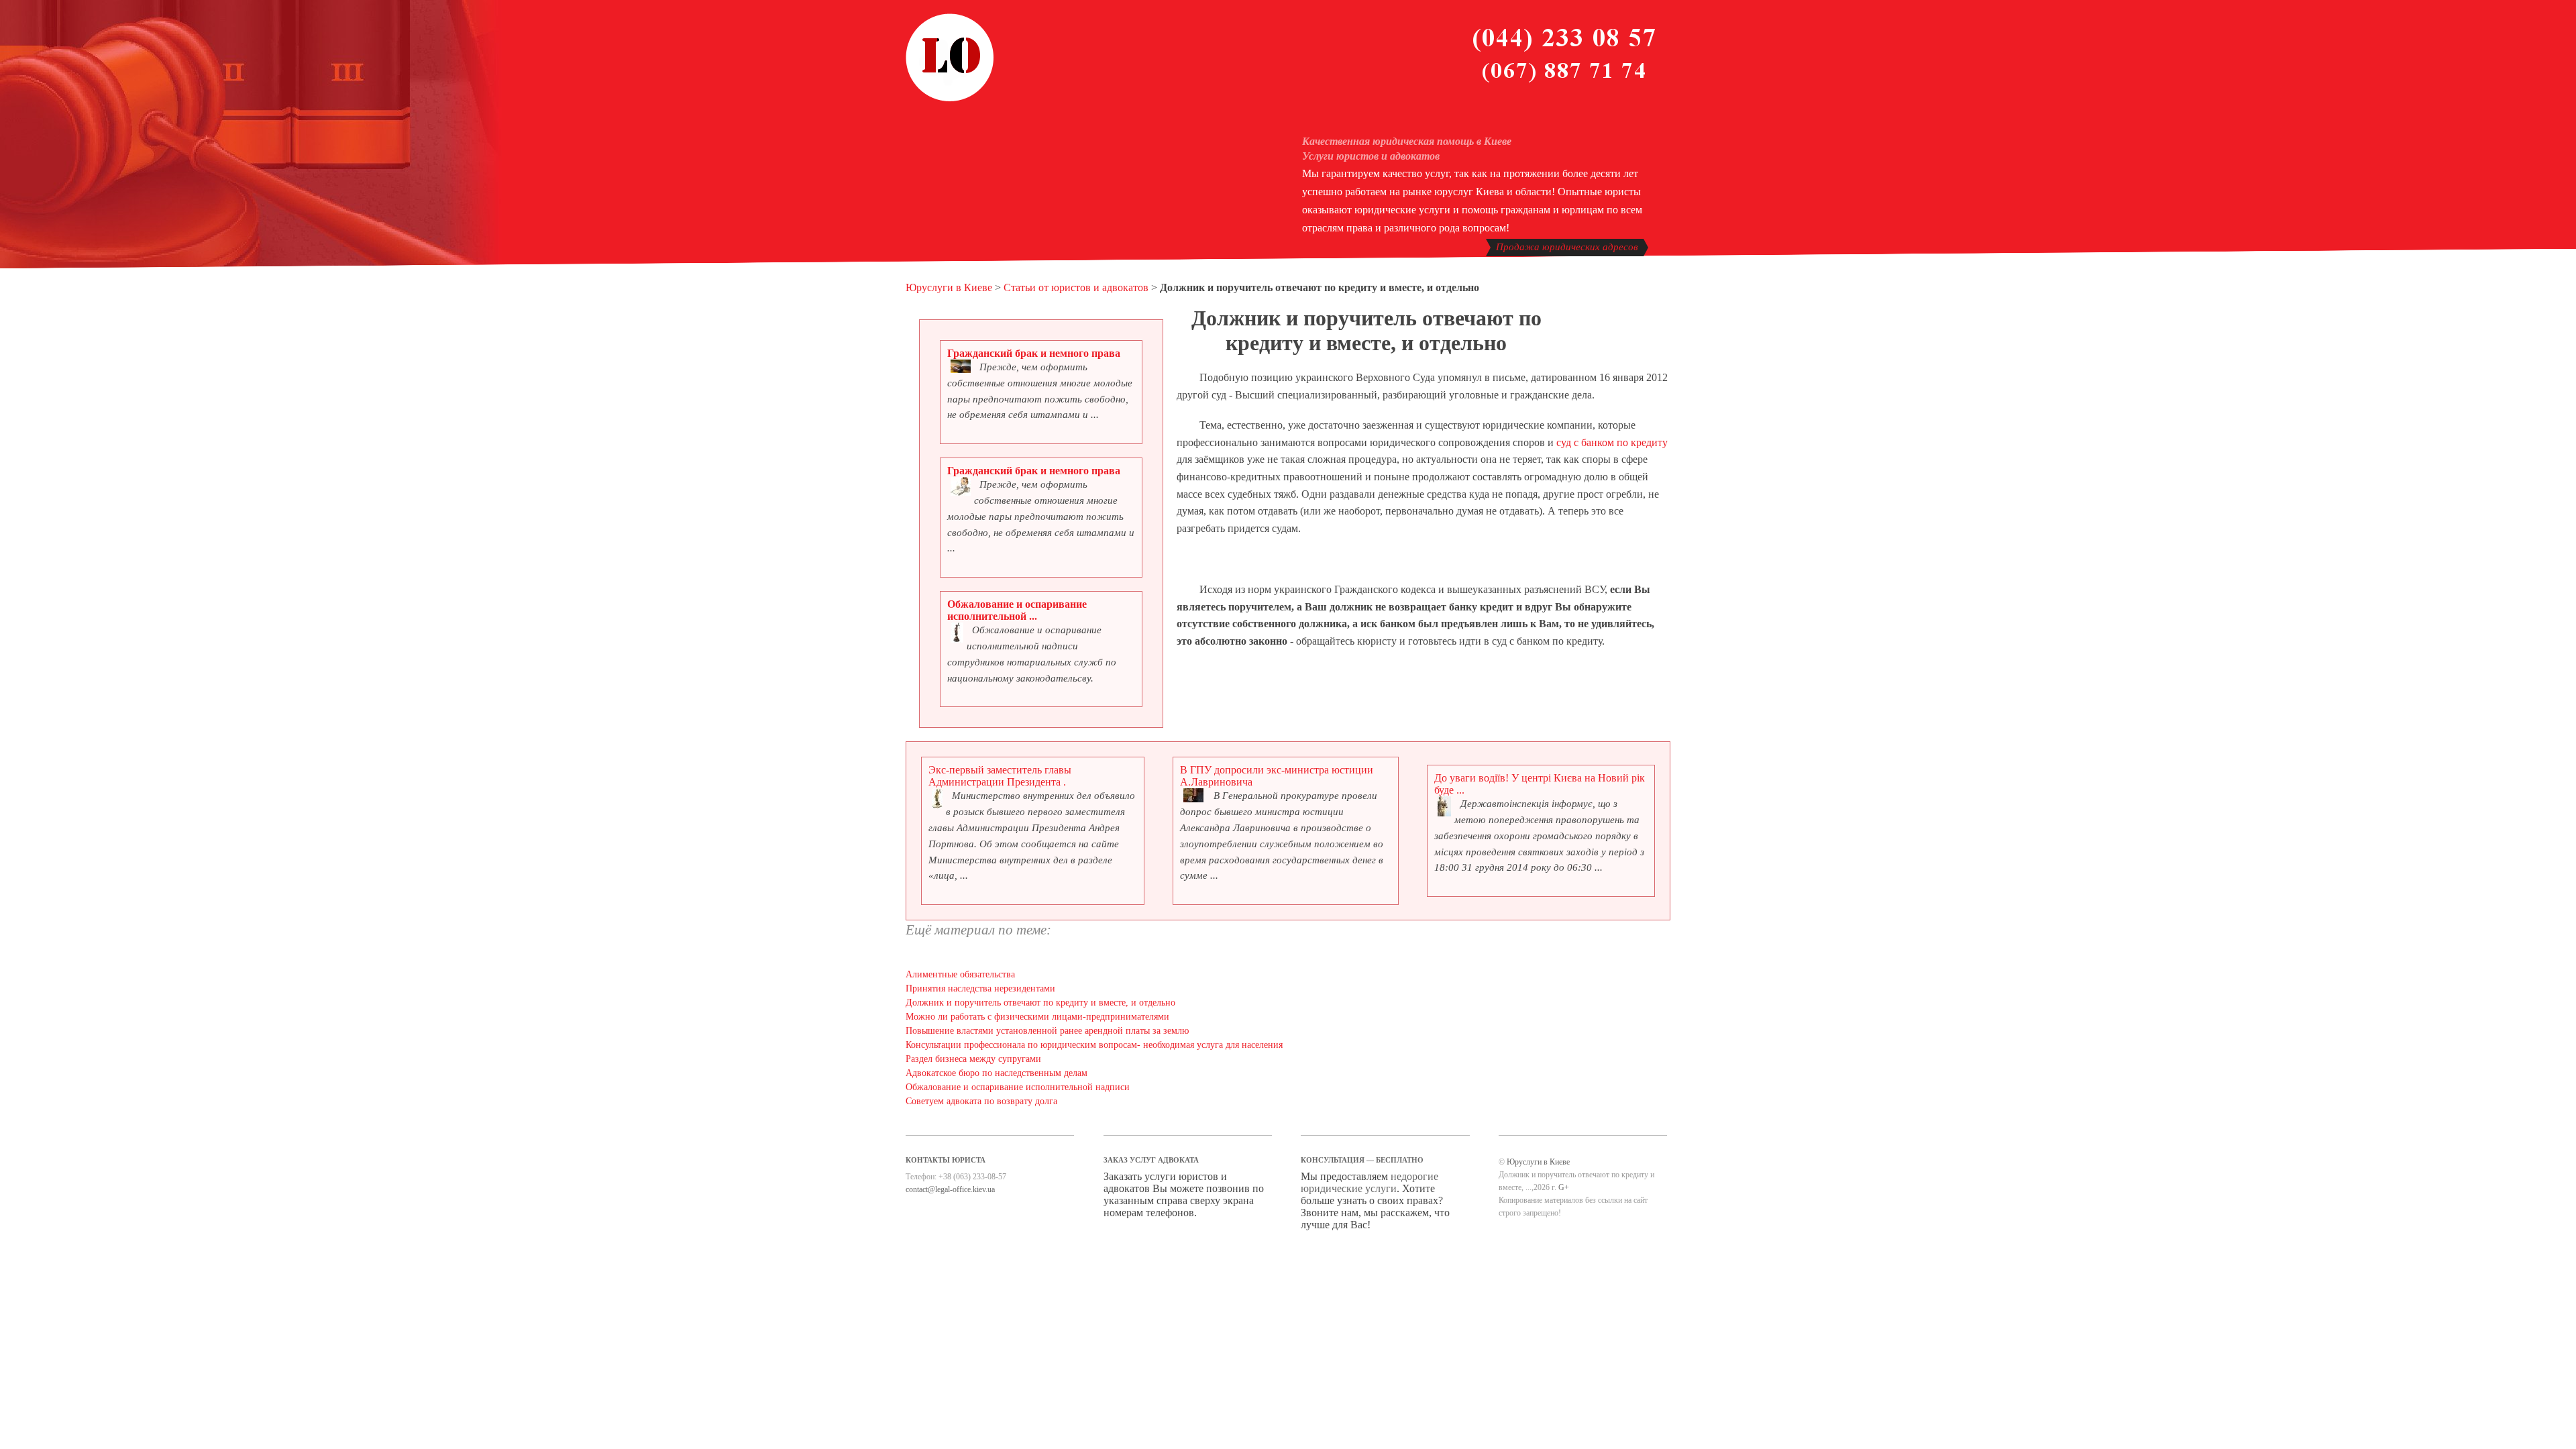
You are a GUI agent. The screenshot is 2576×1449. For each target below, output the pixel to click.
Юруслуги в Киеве (949, 287)
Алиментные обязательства (960, 974)
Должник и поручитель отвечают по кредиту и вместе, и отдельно (1040, 1003)
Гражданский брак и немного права (1034, 353)
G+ (1564, 1187)
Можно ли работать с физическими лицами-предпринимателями (1037, 1017)
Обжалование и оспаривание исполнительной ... (1017, 610)
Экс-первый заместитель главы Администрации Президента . (1000, 776)
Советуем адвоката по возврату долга (981, 1101)
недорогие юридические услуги (1370, 1182)
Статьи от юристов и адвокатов (1076, 287)
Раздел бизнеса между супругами (973, 1059)
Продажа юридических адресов (1567, 247)
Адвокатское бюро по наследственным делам (997, 1073)
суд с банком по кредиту (1612, 442)
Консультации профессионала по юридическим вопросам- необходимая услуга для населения (1094, 1045)
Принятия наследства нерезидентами (980, 988)
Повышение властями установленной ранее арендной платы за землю (1047, 1031)
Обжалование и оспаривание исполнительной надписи (1018, 1087)
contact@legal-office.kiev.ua (950, 1189)
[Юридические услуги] (950, 99)
